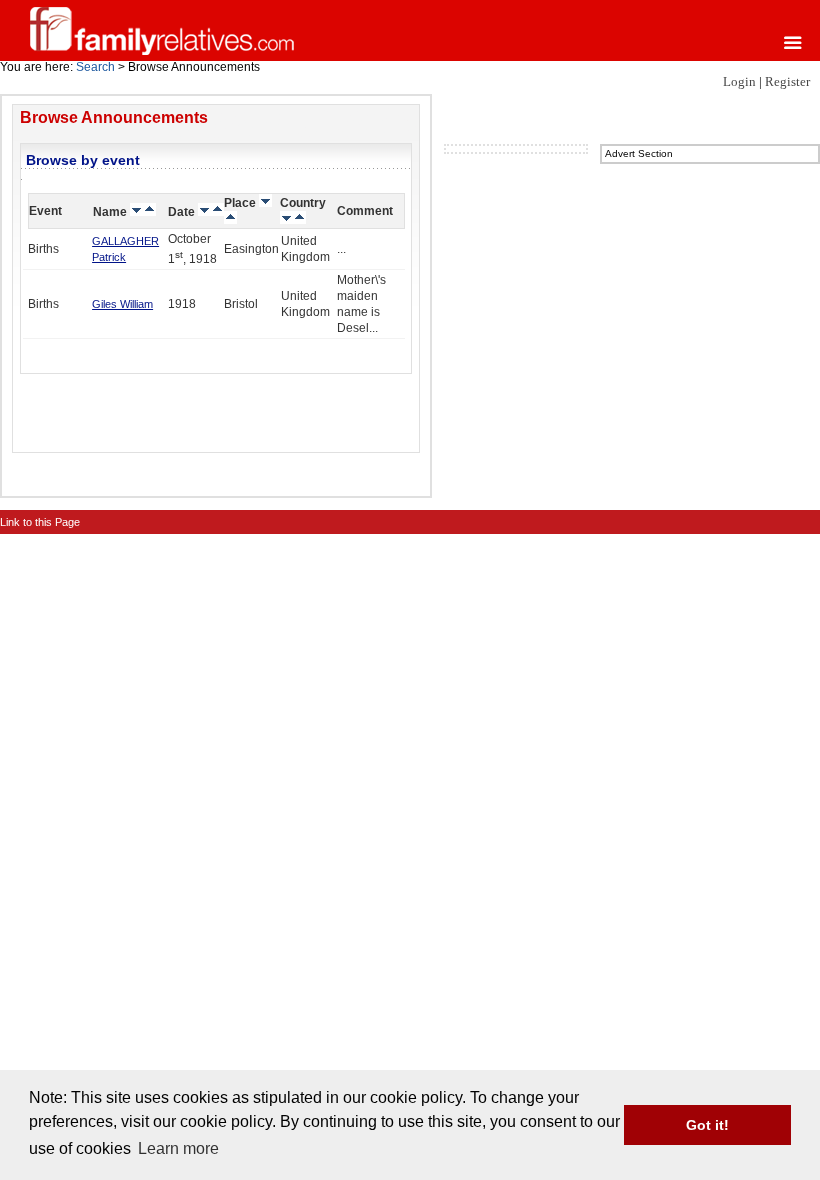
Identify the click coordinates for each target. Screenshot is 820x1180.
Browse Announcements (114, 117)
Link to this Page (40, 522)
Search (95, 67)
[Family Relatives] (162, 30)
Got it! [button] (707, 1125)
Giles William (122, 304)
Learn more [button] (178, 1148)
